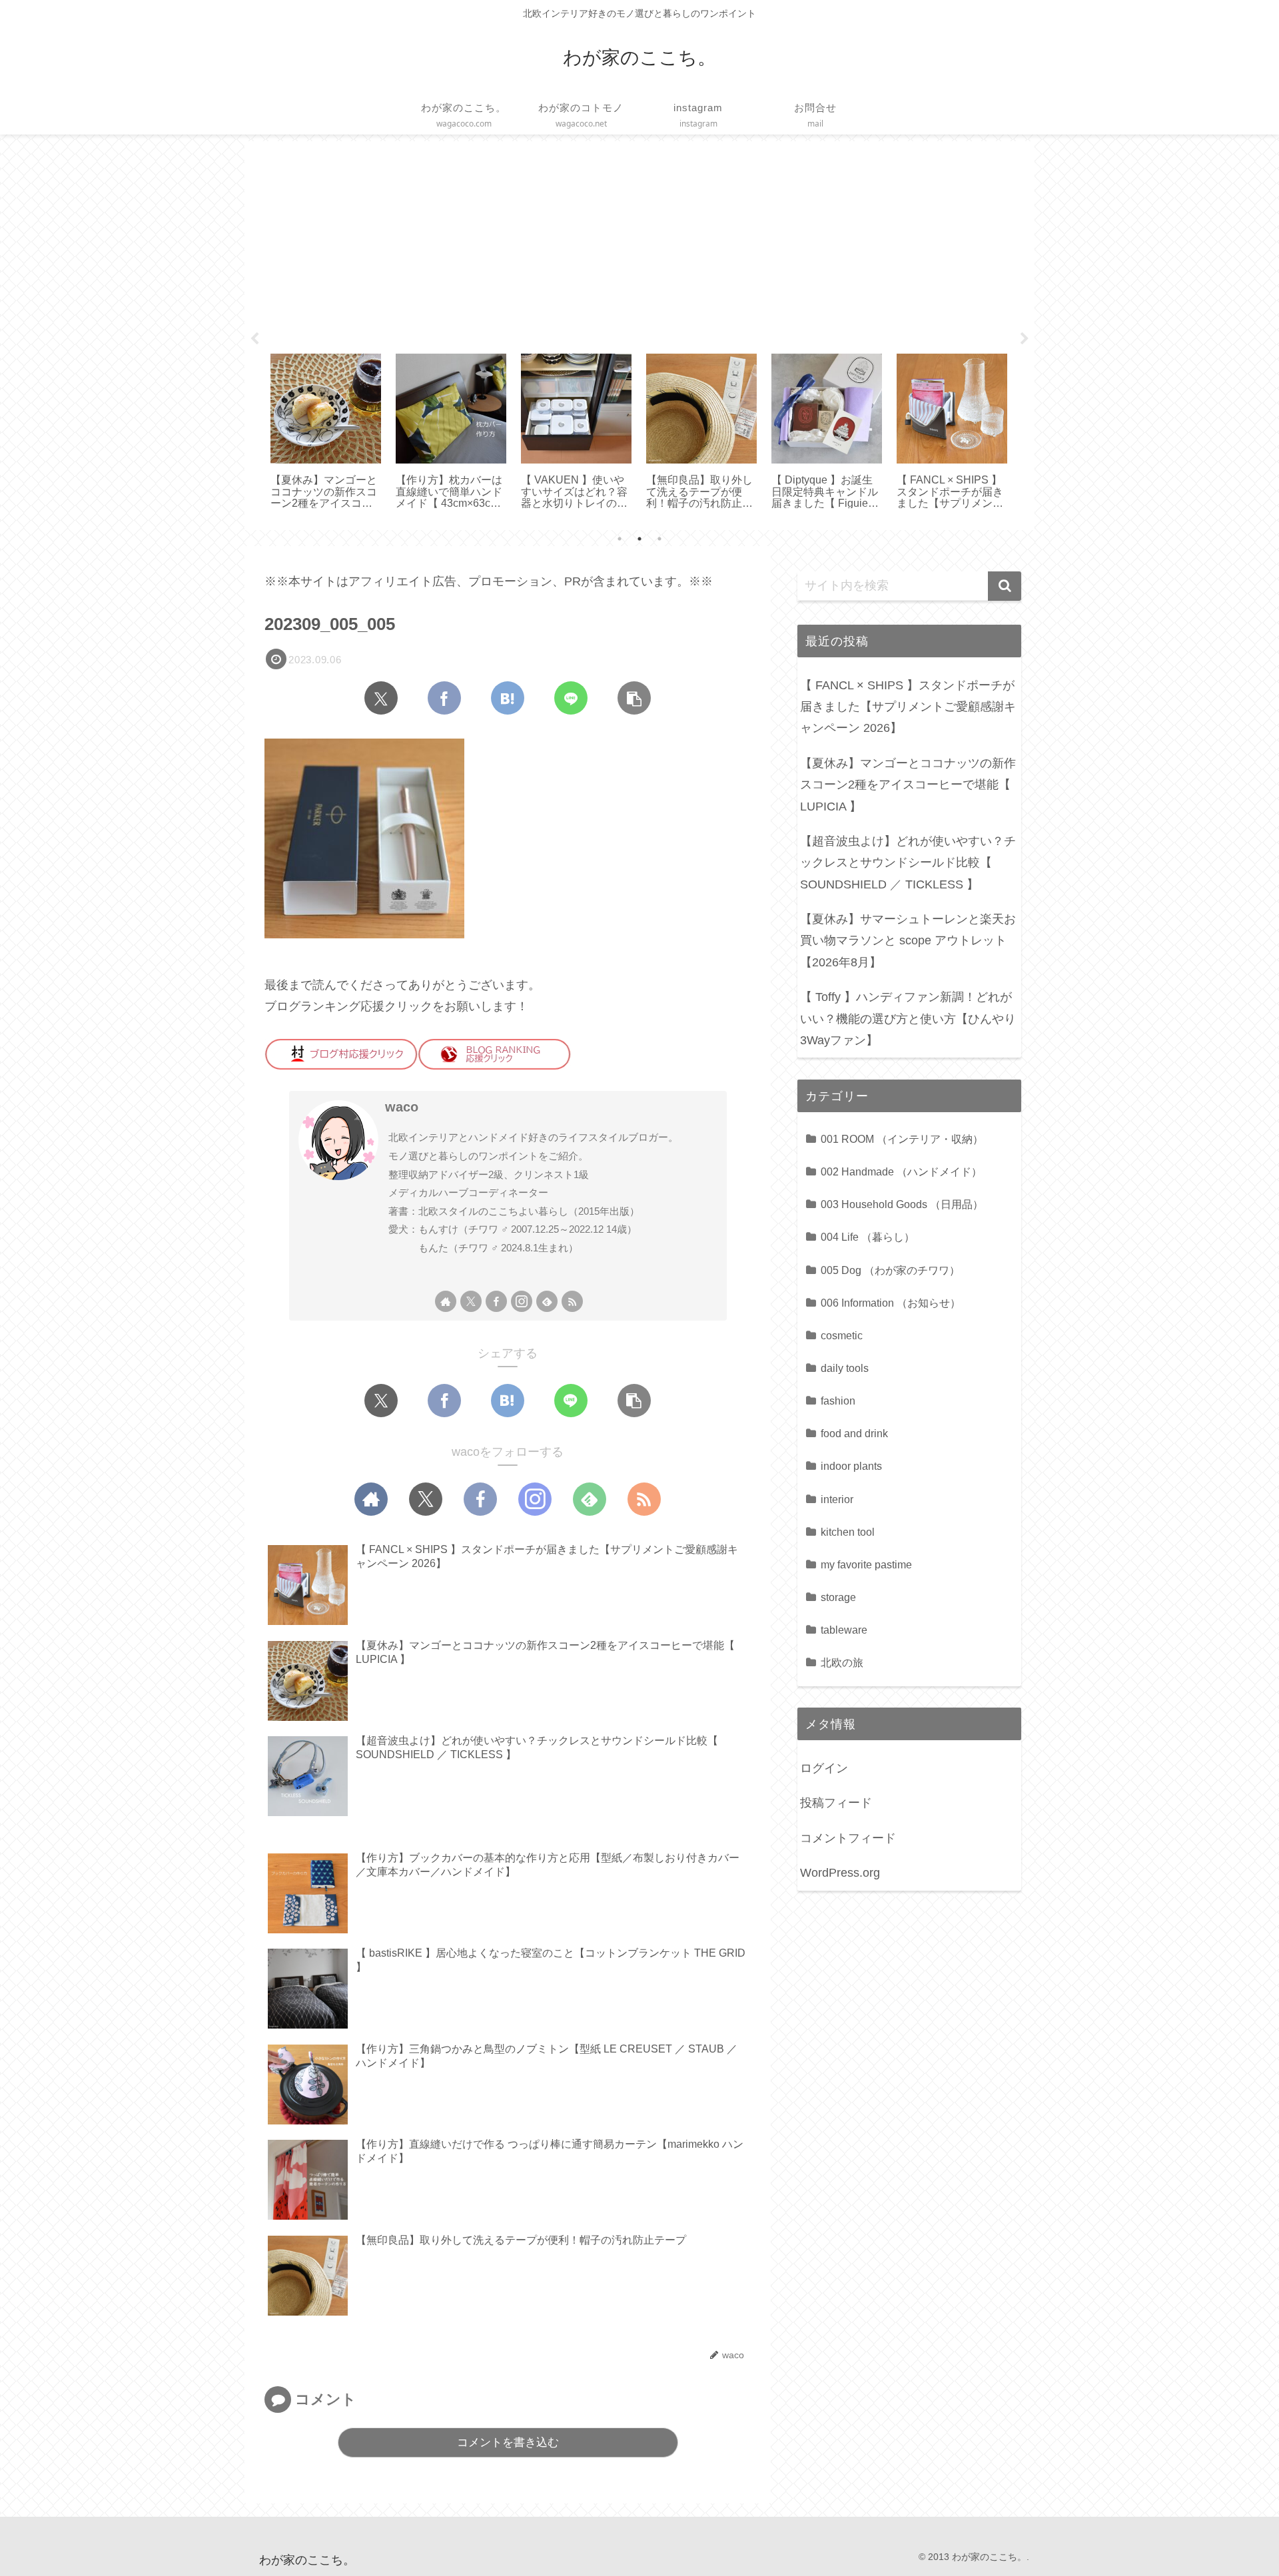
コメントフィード (848, 1838)
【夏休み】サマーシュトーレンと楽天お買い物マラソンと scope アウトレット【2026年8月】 (908, 941)
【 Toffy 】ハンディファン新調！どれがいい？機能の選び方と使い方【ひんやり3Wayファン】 (908, 1019)
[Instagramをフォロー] (522, 1301)
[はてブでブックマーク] (508, 698)
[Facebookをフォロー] (496, 1301)
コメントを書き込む (508, 2442)
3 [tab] (659, 539)
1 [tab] (620, 539)
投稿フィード (836, 1803)
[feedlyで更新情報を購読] (547, 1301)
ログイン (824, 1768)
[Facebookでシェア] (444, 698)
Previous (254, 339)
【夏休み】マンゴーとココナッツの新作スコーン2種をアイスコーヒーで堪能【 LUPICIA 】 (908, 785)
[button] (634, 698)
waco (402, 1107)
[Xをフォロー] (471, 1301)
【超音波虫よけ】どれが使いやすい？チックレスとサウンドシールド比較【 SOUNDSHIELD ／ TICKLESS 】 (908, 863)
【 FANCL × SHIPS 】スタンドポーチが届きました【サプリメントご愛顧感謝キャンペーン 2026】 (908, 707)
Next (1025, 339)
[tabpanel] (326, 433)
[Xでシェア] (381, 698)
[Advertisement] (639, 242)
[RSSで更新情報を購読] (572, 1301)
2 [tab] (639, 539)
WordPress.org (840, 1873)
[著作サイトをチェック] (446, 1301)
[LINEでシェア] (571, 698)
